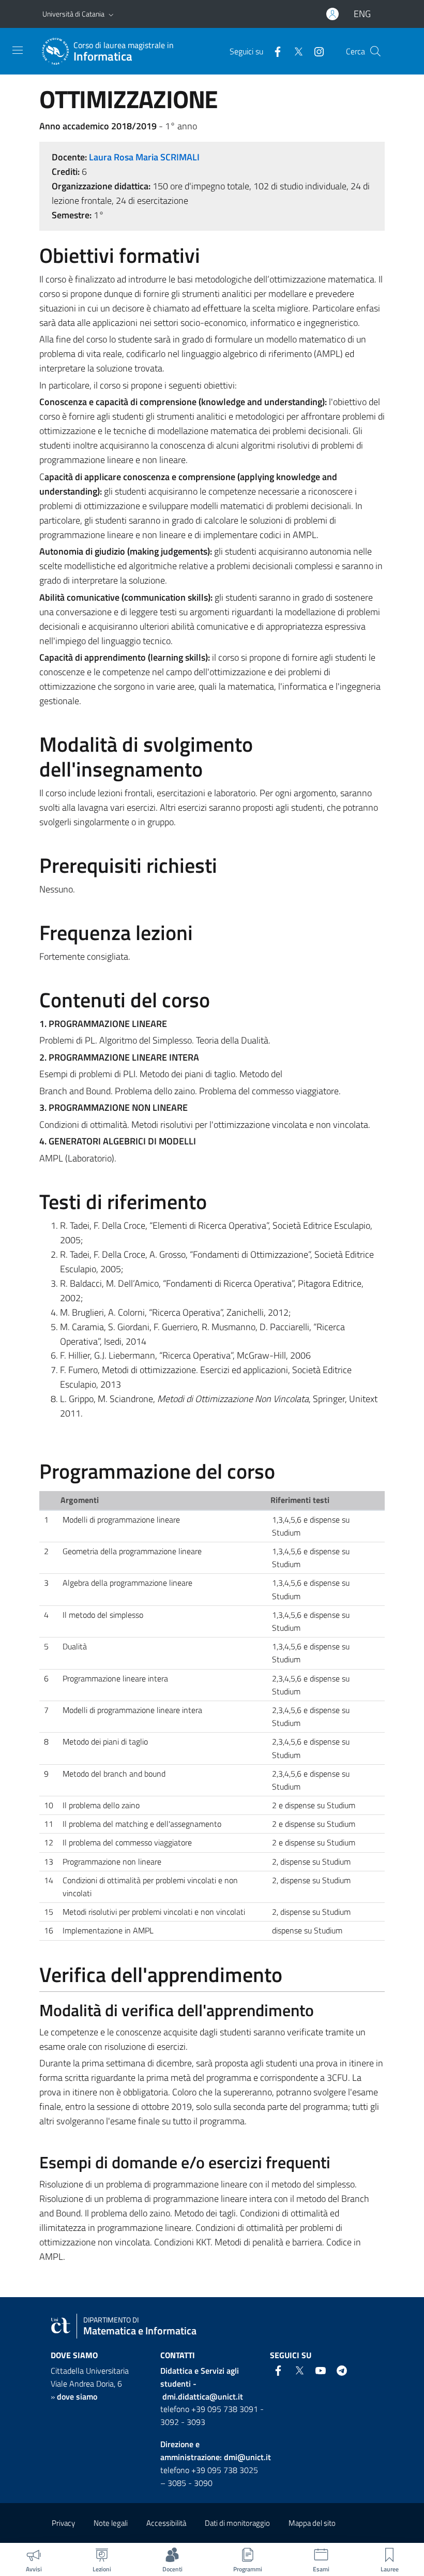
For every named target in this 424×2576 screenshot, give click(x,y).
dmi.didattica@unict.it (203, 2396)
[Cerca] (375, 51)
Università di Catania (73, 14)
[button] (111, 14)
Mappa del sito (312, 2523)
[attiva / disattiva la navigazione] (18, 50)
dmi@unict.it (247, 2457)
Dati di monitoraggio (237, 2523)
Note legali (111, 2523)
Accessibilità (166, 2523)
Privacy (63, 2523)
